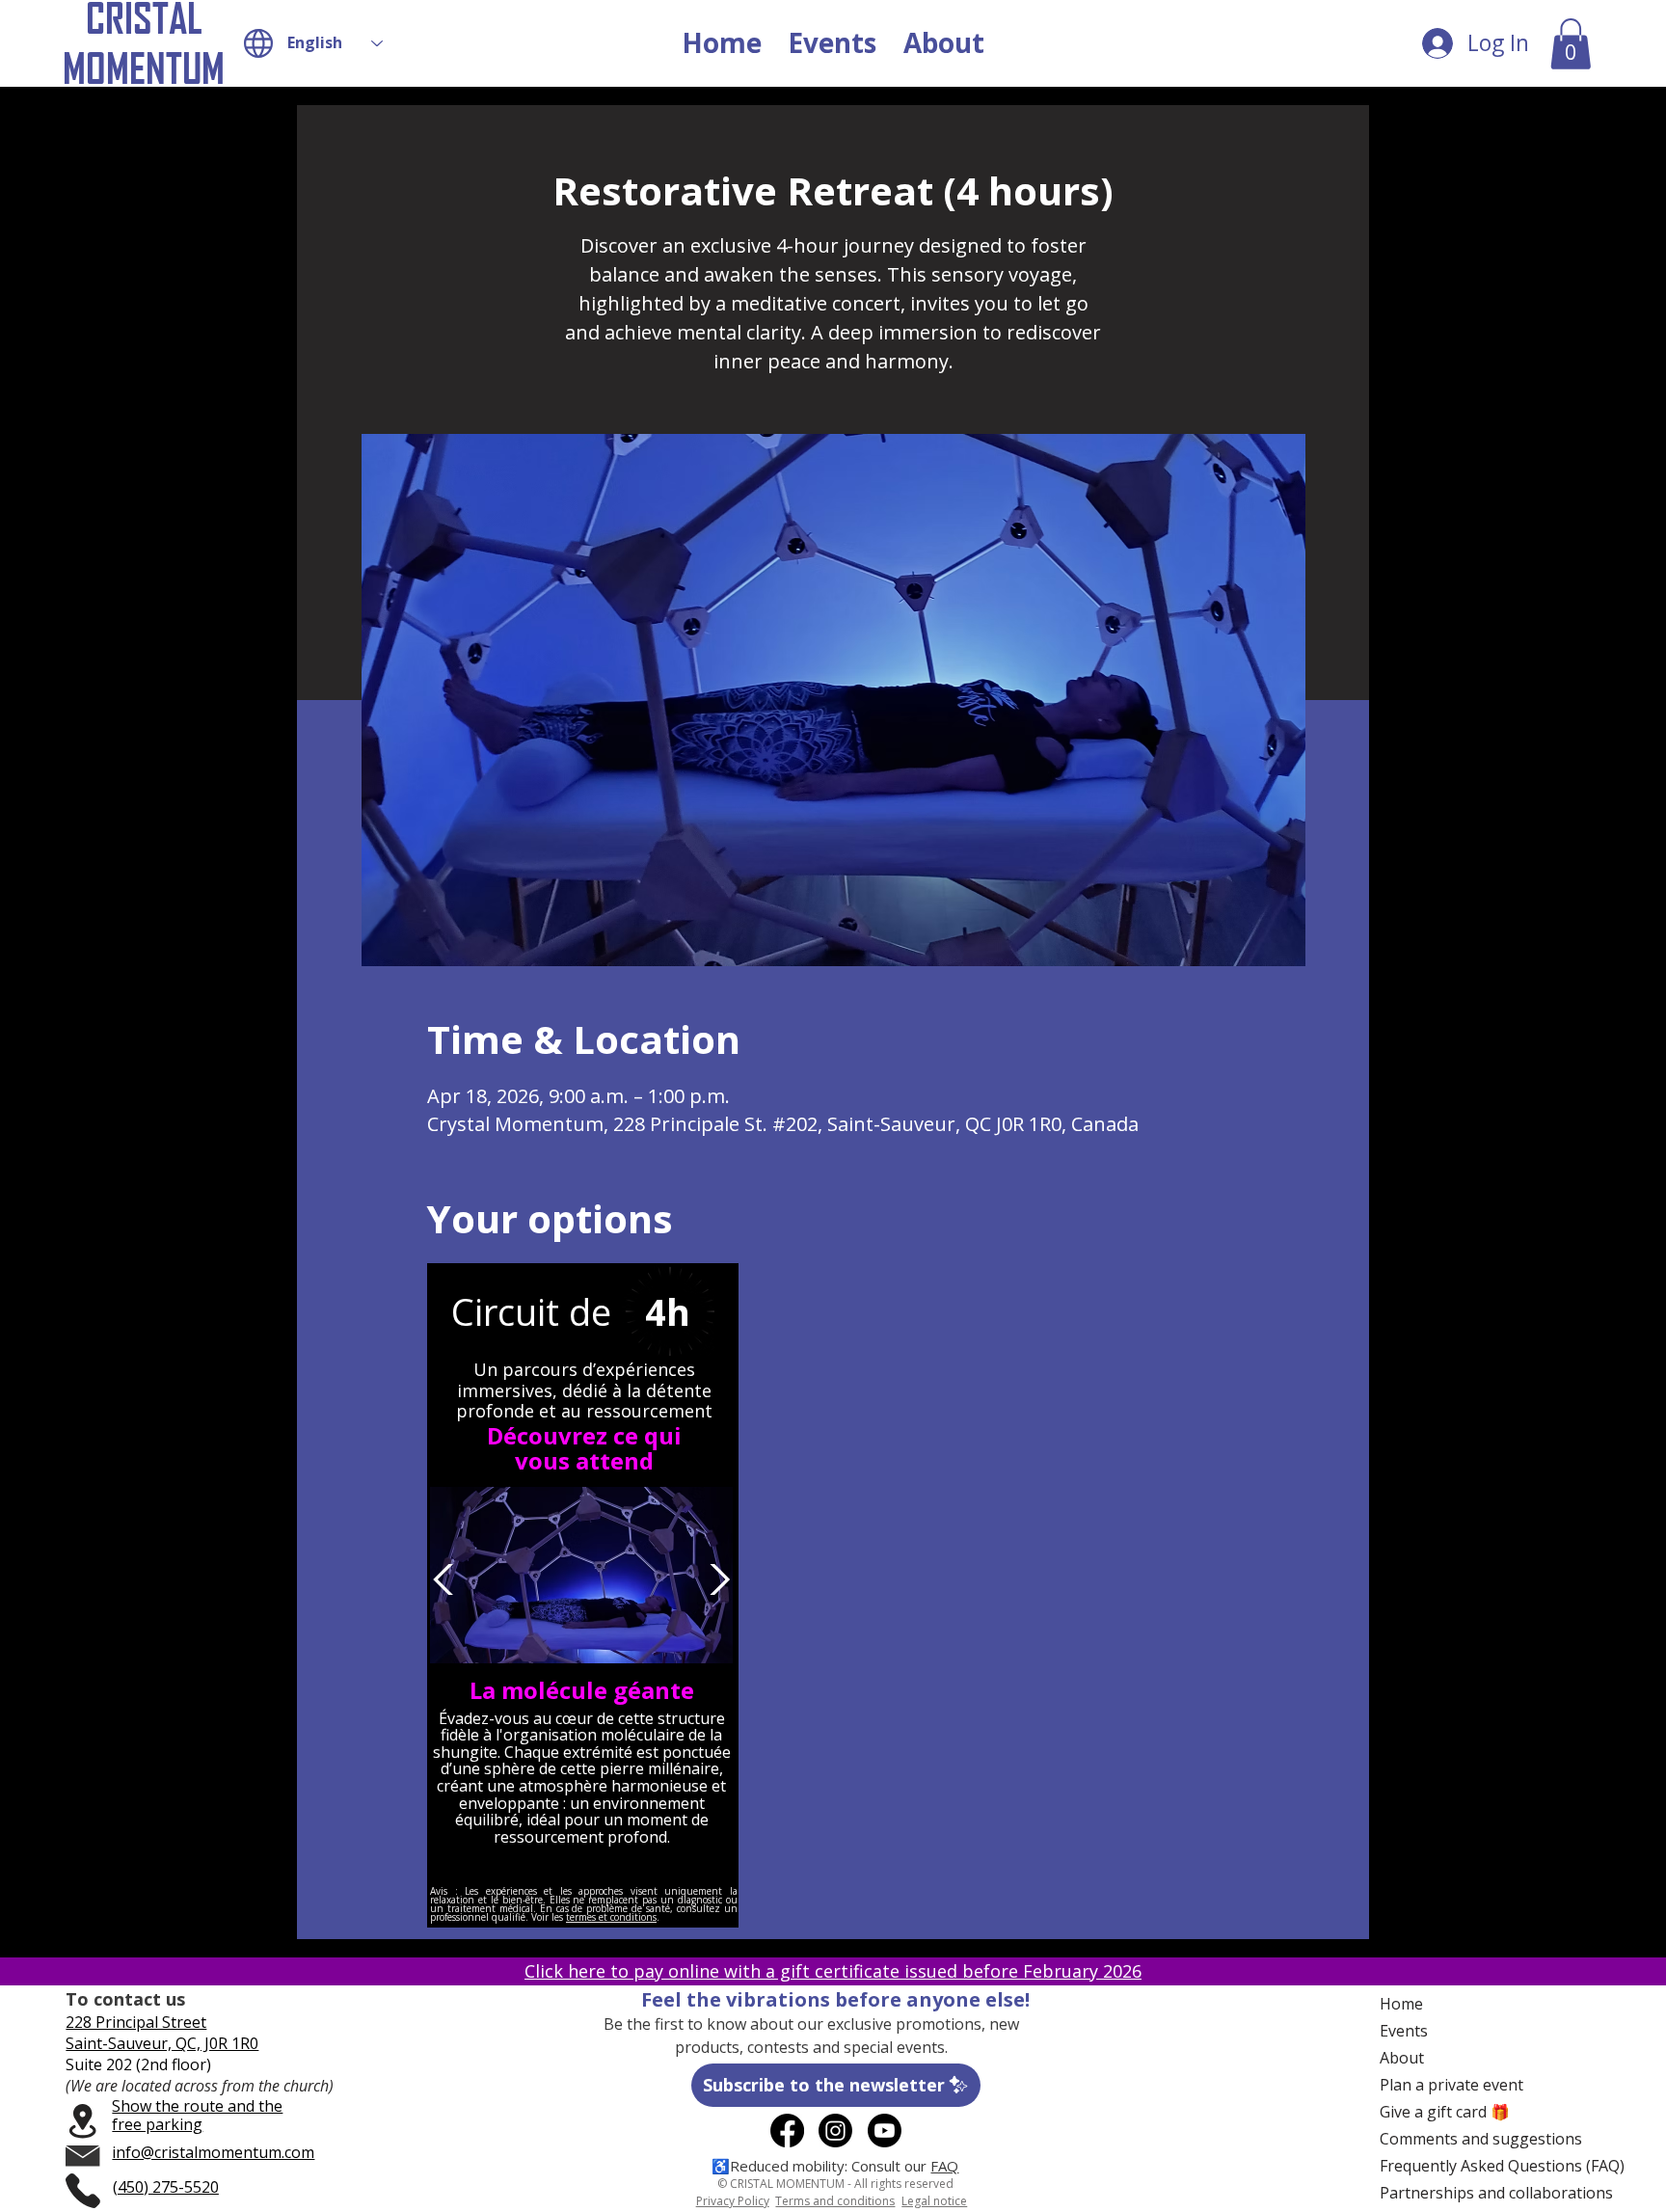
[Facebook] (787, 2131)
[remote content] (584, 1601)
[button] (1571, 44)
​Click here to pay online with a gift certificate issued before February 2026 (833, 1971)
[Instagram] (835, 2131)
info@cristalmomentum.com (213, 2152)
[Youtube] (885, 2131)
